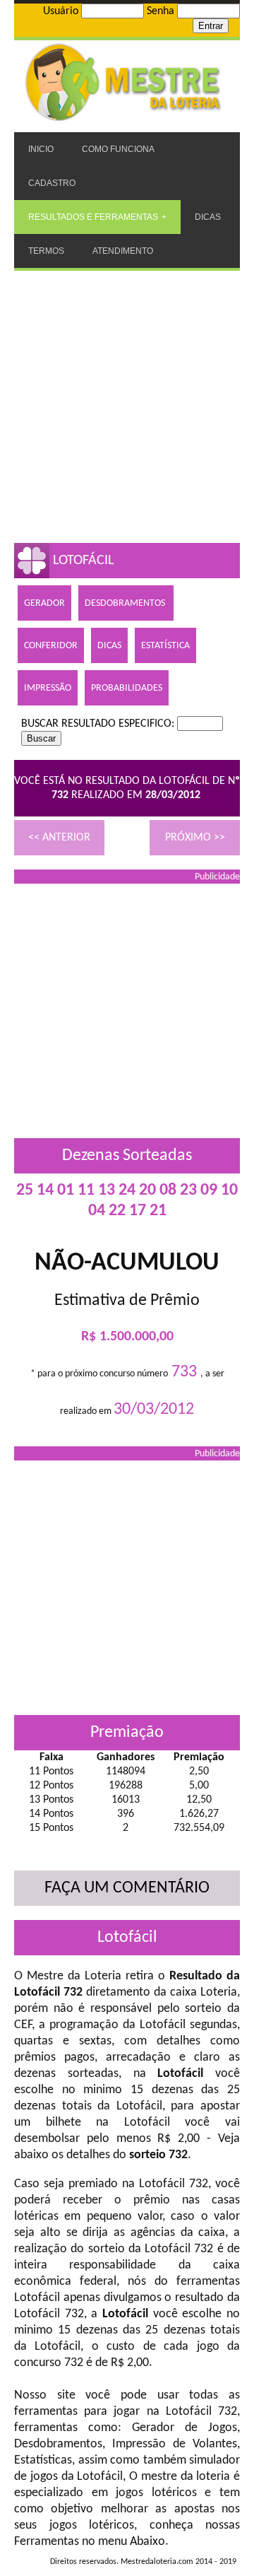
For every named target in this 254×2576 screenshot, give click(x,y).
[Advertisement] (127, 405)
